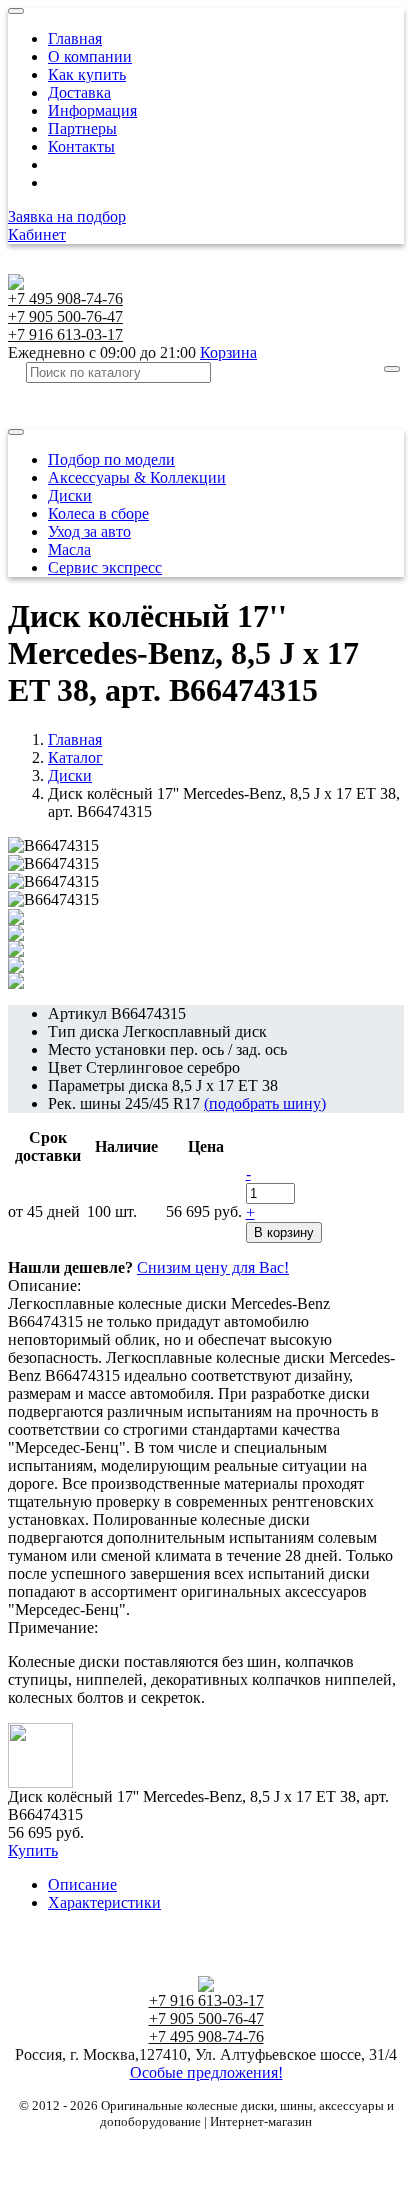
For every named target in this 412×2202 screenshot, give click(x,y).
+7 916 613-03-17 (65, 334)
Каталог (75, 757)
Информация (92, 110)
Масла (69, 549)
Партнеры (82, 128)
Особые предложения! (206, 2072)
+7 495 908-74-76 (65, 298)
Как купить (87, 74)
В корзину (284, 1232)
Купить (33, 1850)
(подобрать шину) (265, 1103)
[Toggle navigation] (16, 11)
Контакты (81, 146)
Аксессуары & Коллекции (137, 477)
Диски (70, 495)
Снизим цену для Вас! (213, 1267)
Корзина (228, 352)
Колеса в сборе (98, 513)
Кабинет (37, 234)
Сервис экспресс (105, 567)
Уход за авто (89, 531)
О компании (90, 56)
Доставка (79, 92)
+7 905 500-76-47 (65, 316)
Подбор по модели (111, 459)
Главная (75, 38)
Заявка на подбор (67, 216)
